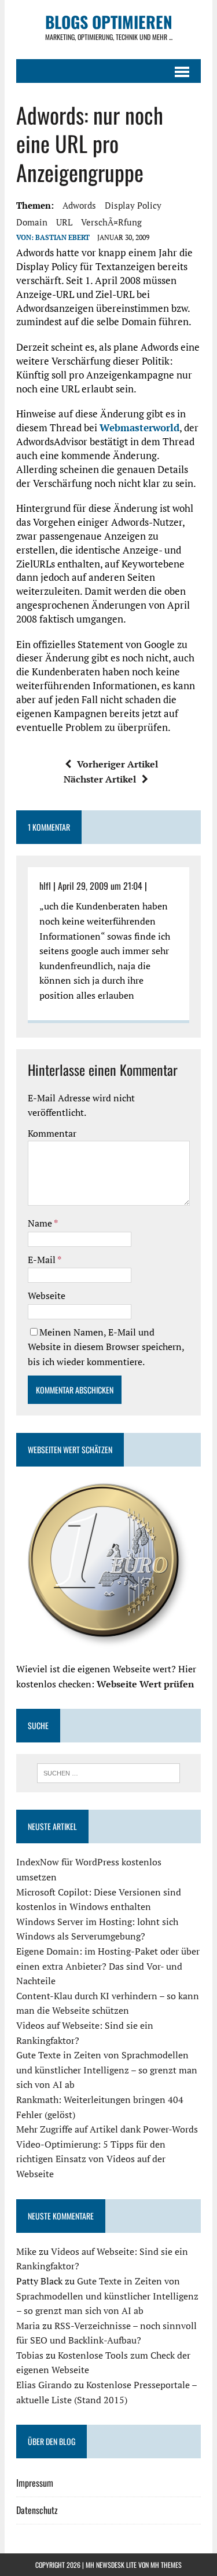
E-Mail (43, 1260)
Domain (32, 222)
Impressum (35, 2483)
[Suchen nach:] (108, 1772)
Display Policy (133, 205)
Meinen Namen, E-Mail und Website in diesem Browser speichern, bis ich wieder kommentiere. (106, 1347)
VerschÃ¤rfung (111, 222)
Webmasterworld (139, 427)
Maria (28, 2326)
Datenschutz (37, 2510)
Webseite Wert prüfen (145, 1684)
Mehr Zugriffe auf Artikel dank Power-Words (107, 2129)
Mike (26, 2251)
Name (41, 1223)
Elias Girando (44, 2385)
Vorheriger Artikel (117, 764)
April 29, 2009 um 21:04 (100, 886)
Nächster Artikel (100, 779)
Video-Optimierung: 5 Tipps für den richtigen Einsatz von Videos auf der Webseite (91, 2159)
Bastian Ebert (62, 237)
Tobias (30, 2355)
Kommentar (52, 1133)
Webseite (47, 1296)
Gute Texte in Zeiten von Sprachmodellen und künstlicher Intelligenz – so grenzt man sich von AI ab (107, 2070)
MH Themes (166, 2565)
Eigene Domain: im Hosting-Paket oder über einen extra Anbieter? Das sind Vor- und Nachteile (108, 1966)
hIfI (45, 886)
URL (64, 222)
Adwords (79, 205)
